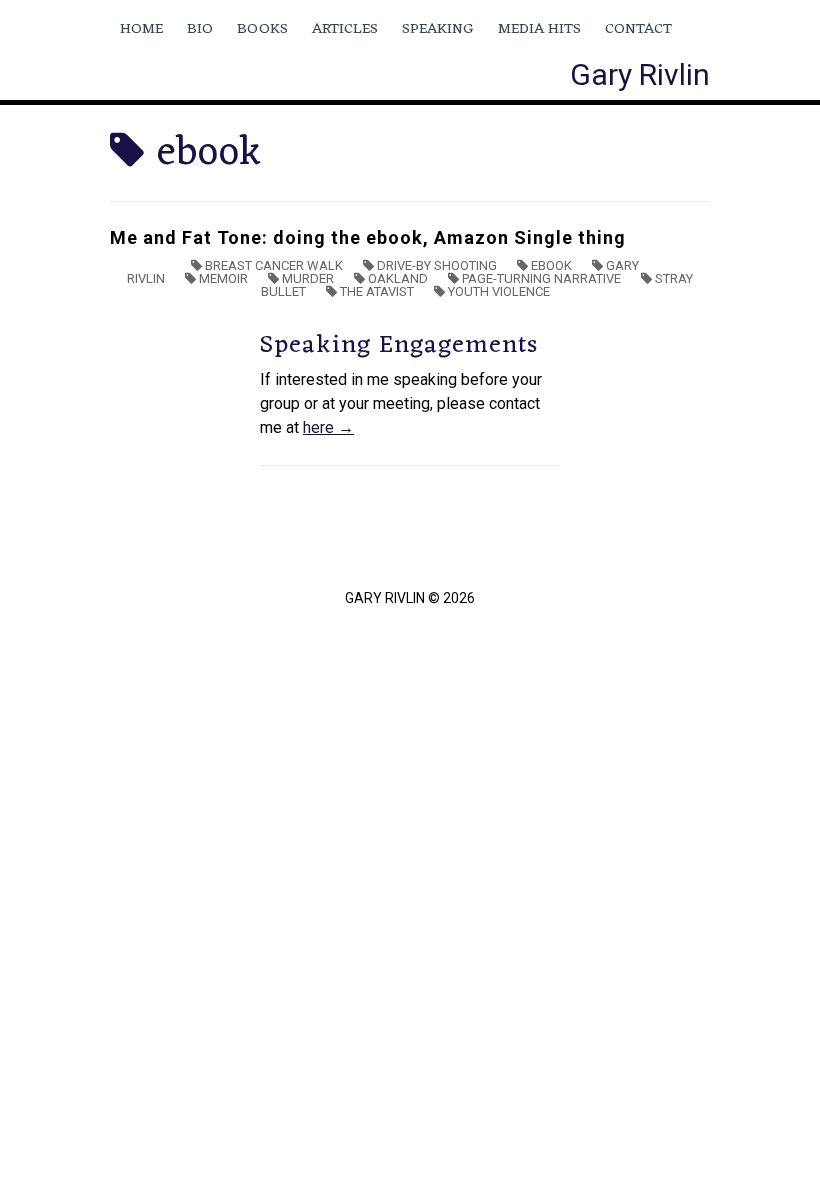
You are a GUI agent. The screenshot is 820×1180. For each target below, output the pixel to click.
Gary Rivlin (640, 74)
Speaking (438, 29)
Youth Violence (499, 291)
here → (328, 427)
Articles (345, 29)
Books (262, 29)
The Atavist (377, 291)
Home (141, 29)
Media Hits (539, 29)
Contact (638, 29)
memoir (223, 278)
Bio (200, 29)
